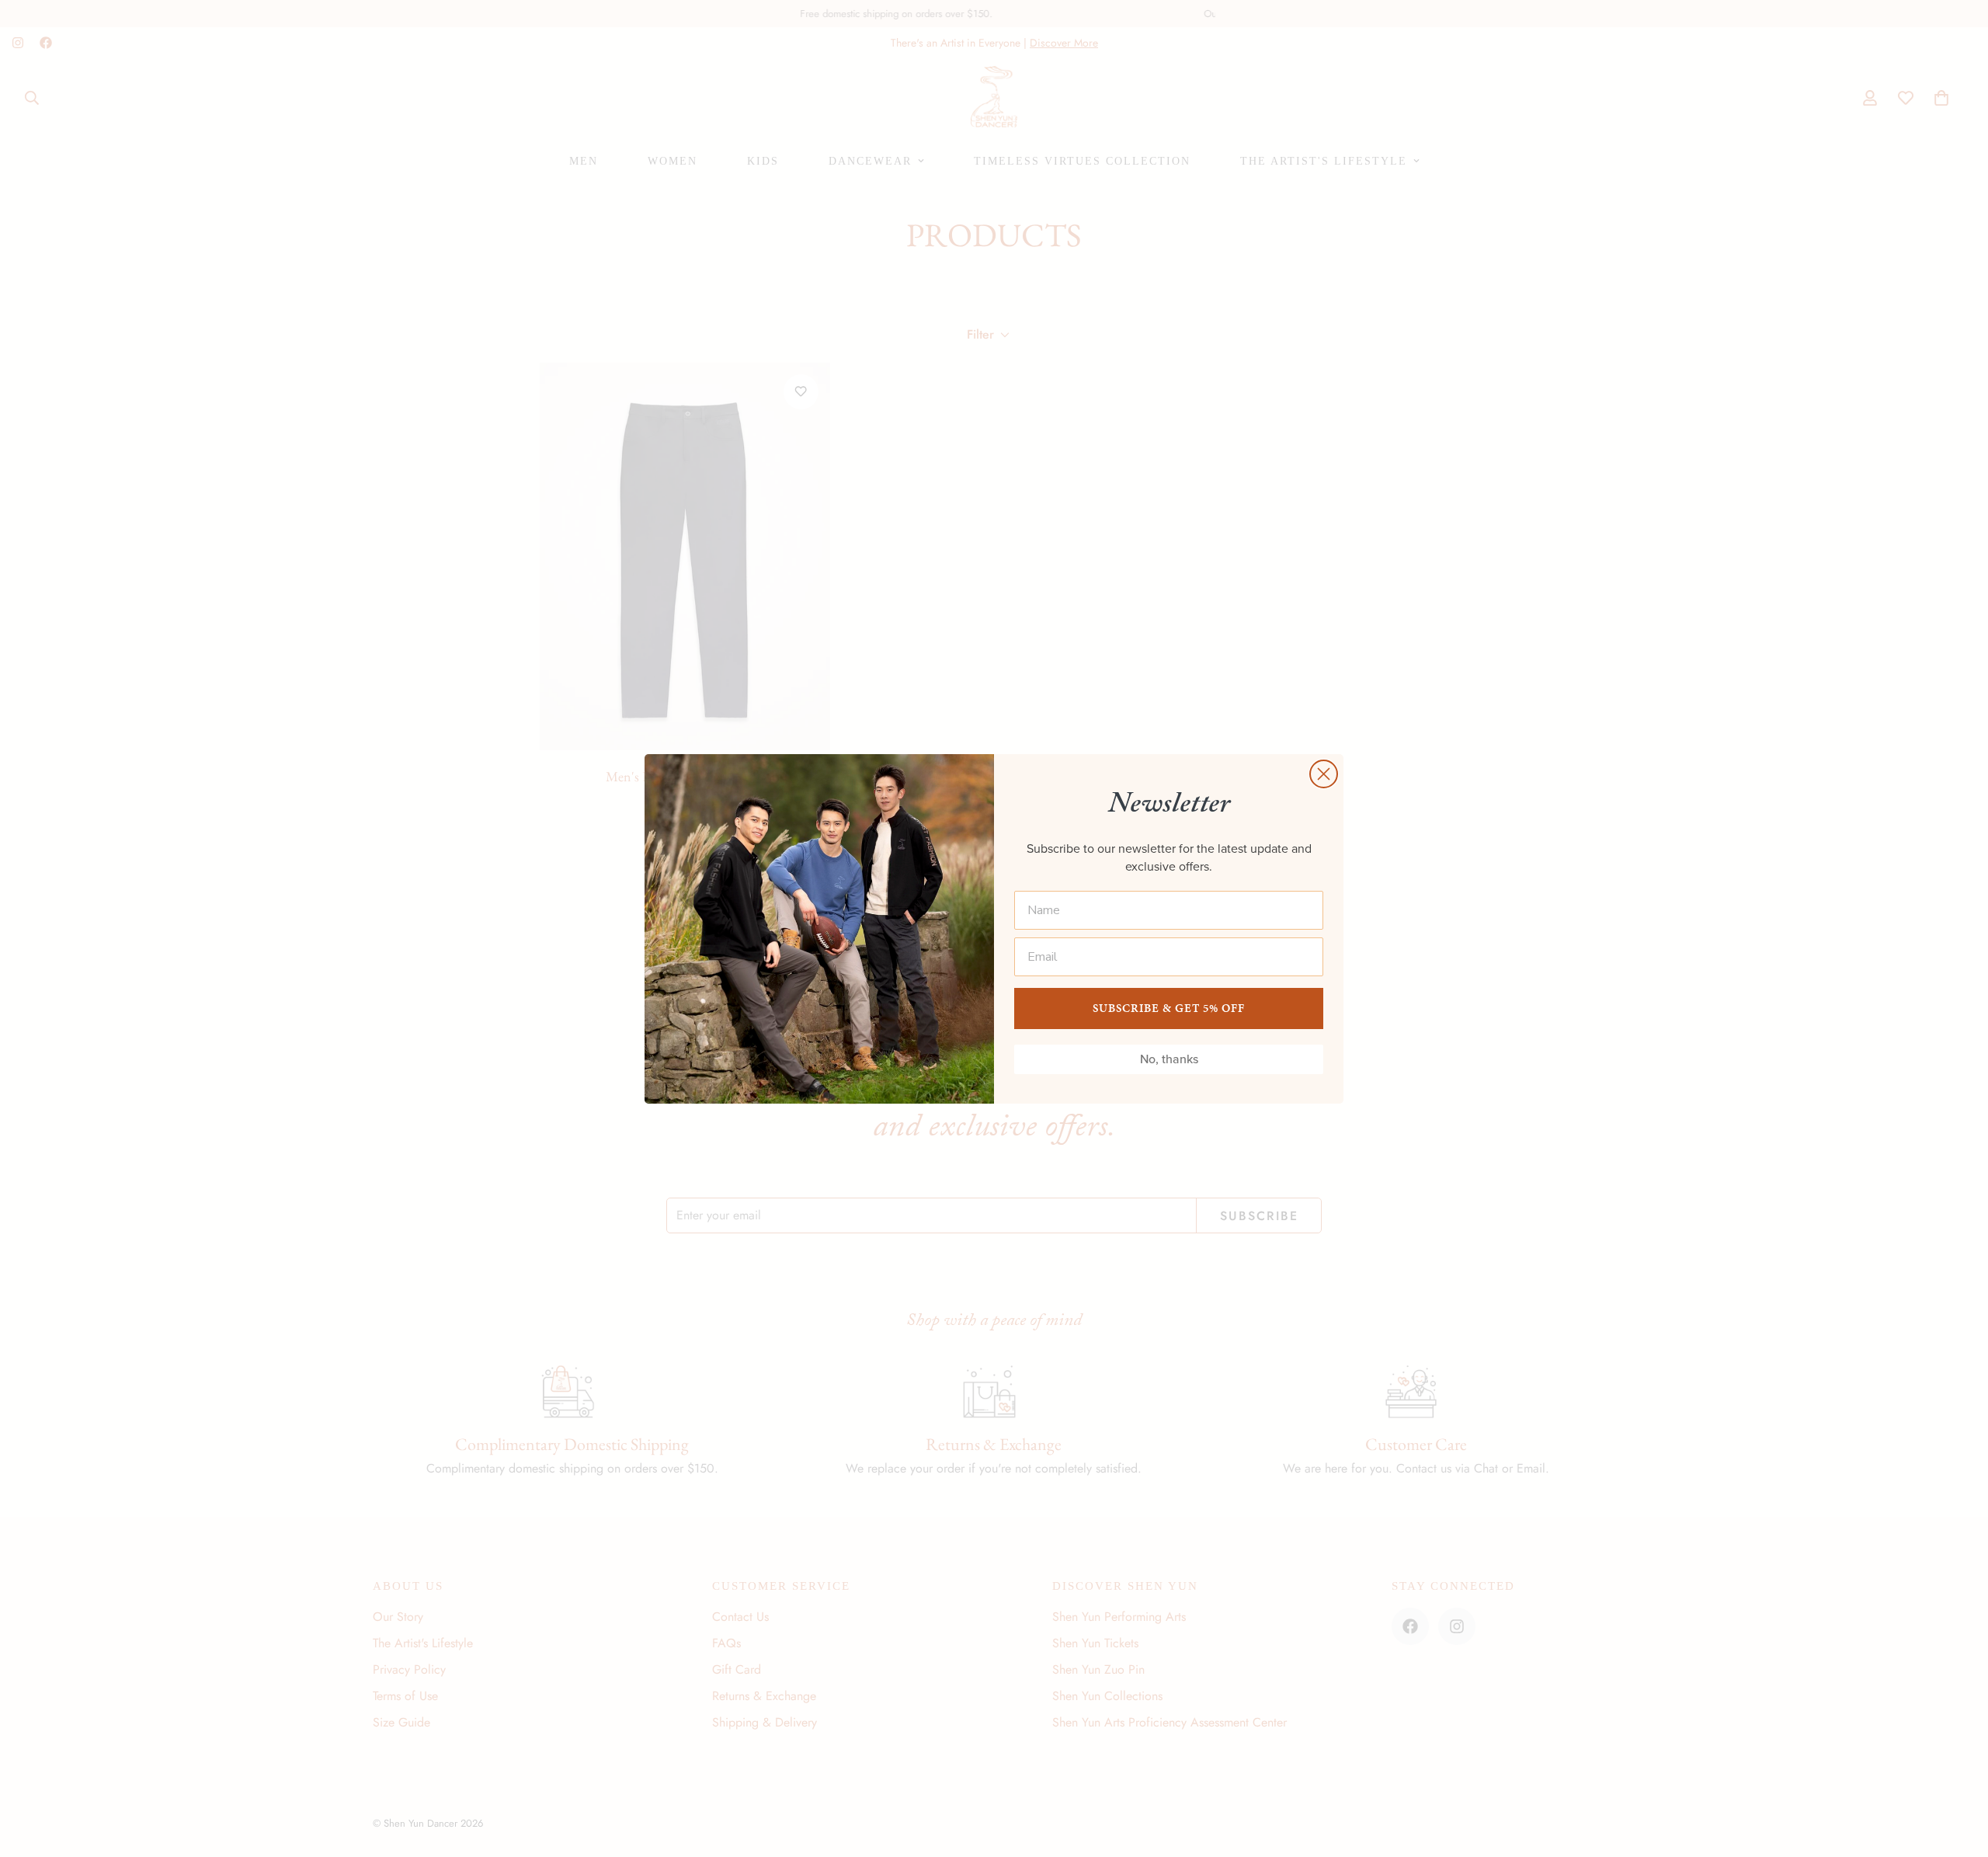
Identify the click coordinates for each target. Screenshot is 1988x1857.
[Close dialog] (1324, 774)
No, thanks (1169, 1059)
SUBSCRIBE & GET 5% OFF (1169, 1008)
